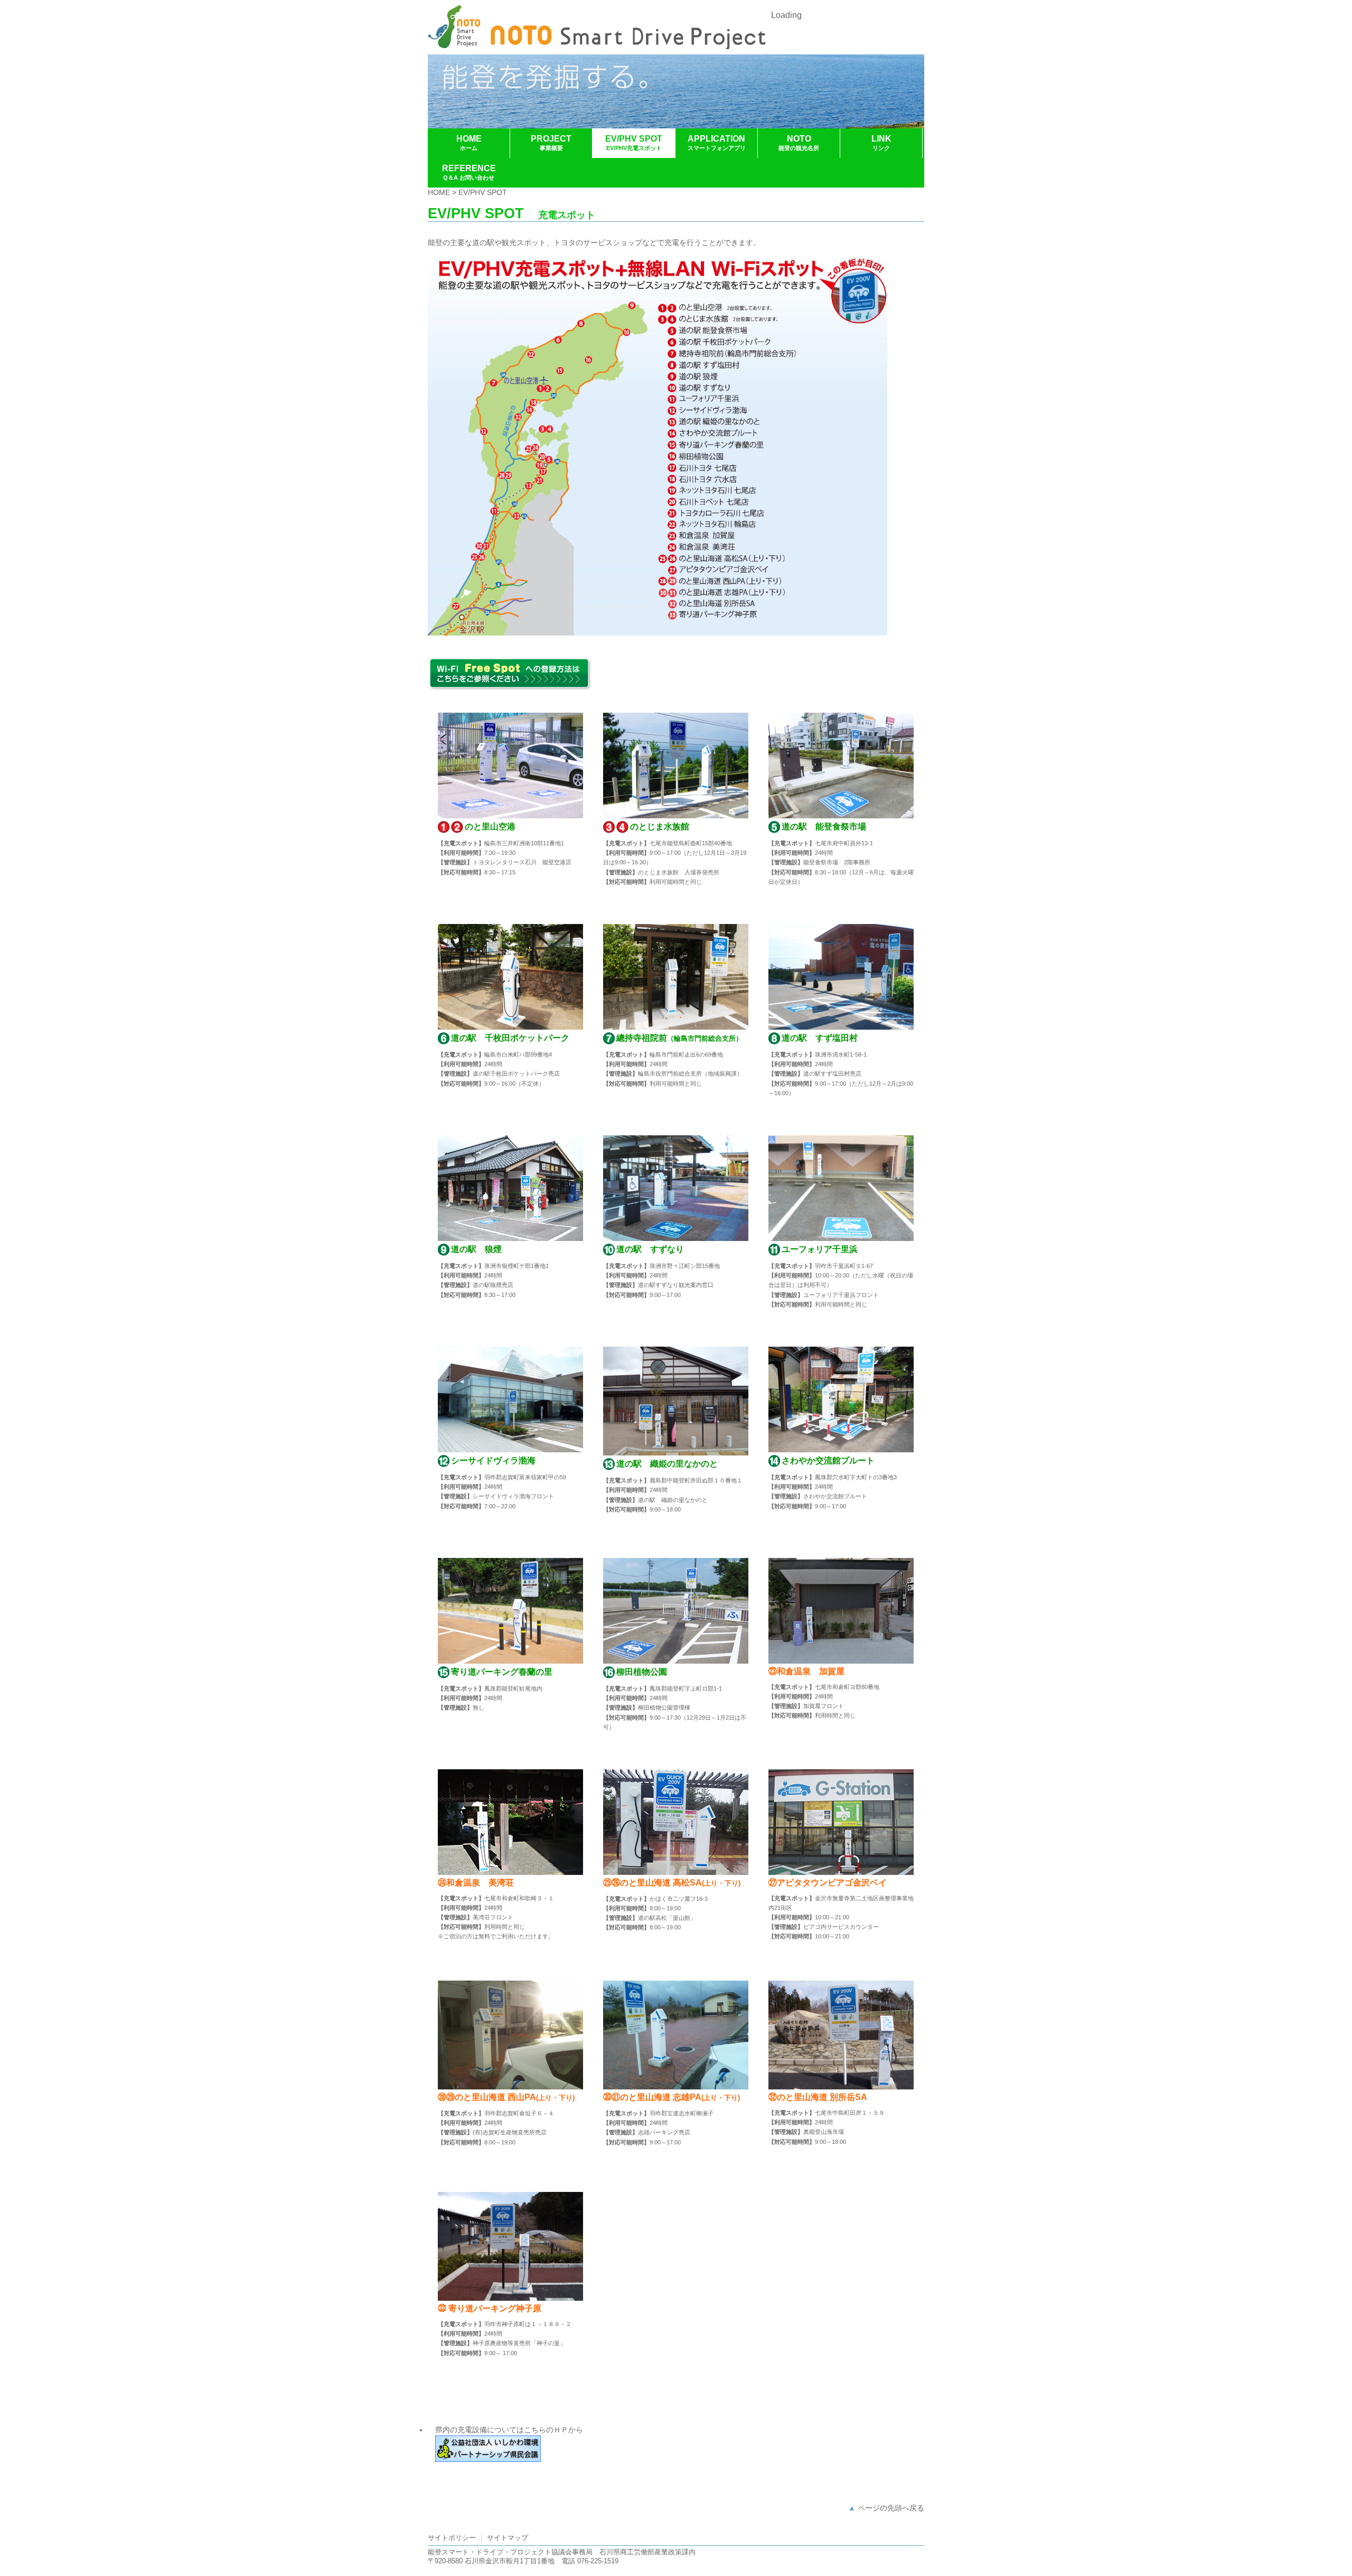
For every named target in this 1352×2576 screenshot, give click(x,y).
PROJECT (551, 143)
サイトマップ (508, 2538)
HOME (469, 143)
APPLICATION (717, 143)
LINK (881, 143)
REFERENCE (469, 172)
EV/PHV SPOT (634, 143)
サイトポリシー (452, 2538)
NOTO (799, 143)
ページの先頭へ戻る (891, 2508)
